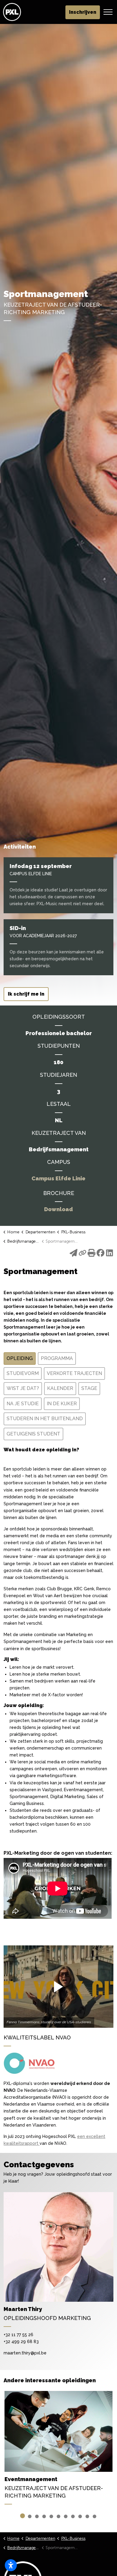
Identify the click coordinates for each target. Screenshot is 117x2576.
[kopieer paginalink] (82, 1255)
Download (58, 1209)
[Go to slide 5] (51, 2516)
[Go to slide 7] (66, 2516)
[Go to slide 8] (73, 2516)
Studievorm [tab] (23, 1373)
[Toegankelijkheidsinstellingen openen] (11, 2565)
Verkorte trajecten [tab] (74, 1373)
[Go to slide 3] (37, 2516)
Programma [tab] (57, 1358)
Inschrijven (83, 12)
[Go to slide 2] (30, 2516)
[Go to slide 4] (44, 2516)
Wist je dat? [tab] (23, 1388)
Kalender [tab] (60, 1388)
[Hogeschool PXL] (12, 12)
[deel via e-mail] (73, 1255)
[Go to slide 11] (94, 2516)
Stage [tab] (89, 1388)
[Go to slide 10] (87, 2516)
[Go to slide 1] (22, 2516)
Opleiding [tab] (20, 1358)
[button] (58, 1987)
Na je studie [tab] (23, 1404)
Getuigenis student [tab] (33, 1434)
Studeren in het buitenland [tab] (45, 1419)
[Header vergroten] (108, 12)
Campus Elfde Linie (58, 1179)
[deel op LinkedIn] (109, 1255)
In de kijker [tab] (62, 1404)
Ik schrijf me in (26, 994)
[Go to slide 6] (58, 2516)
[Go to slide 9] (80, 2516)
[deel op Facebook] (100, 1255)
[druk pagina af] (91, 1255)
